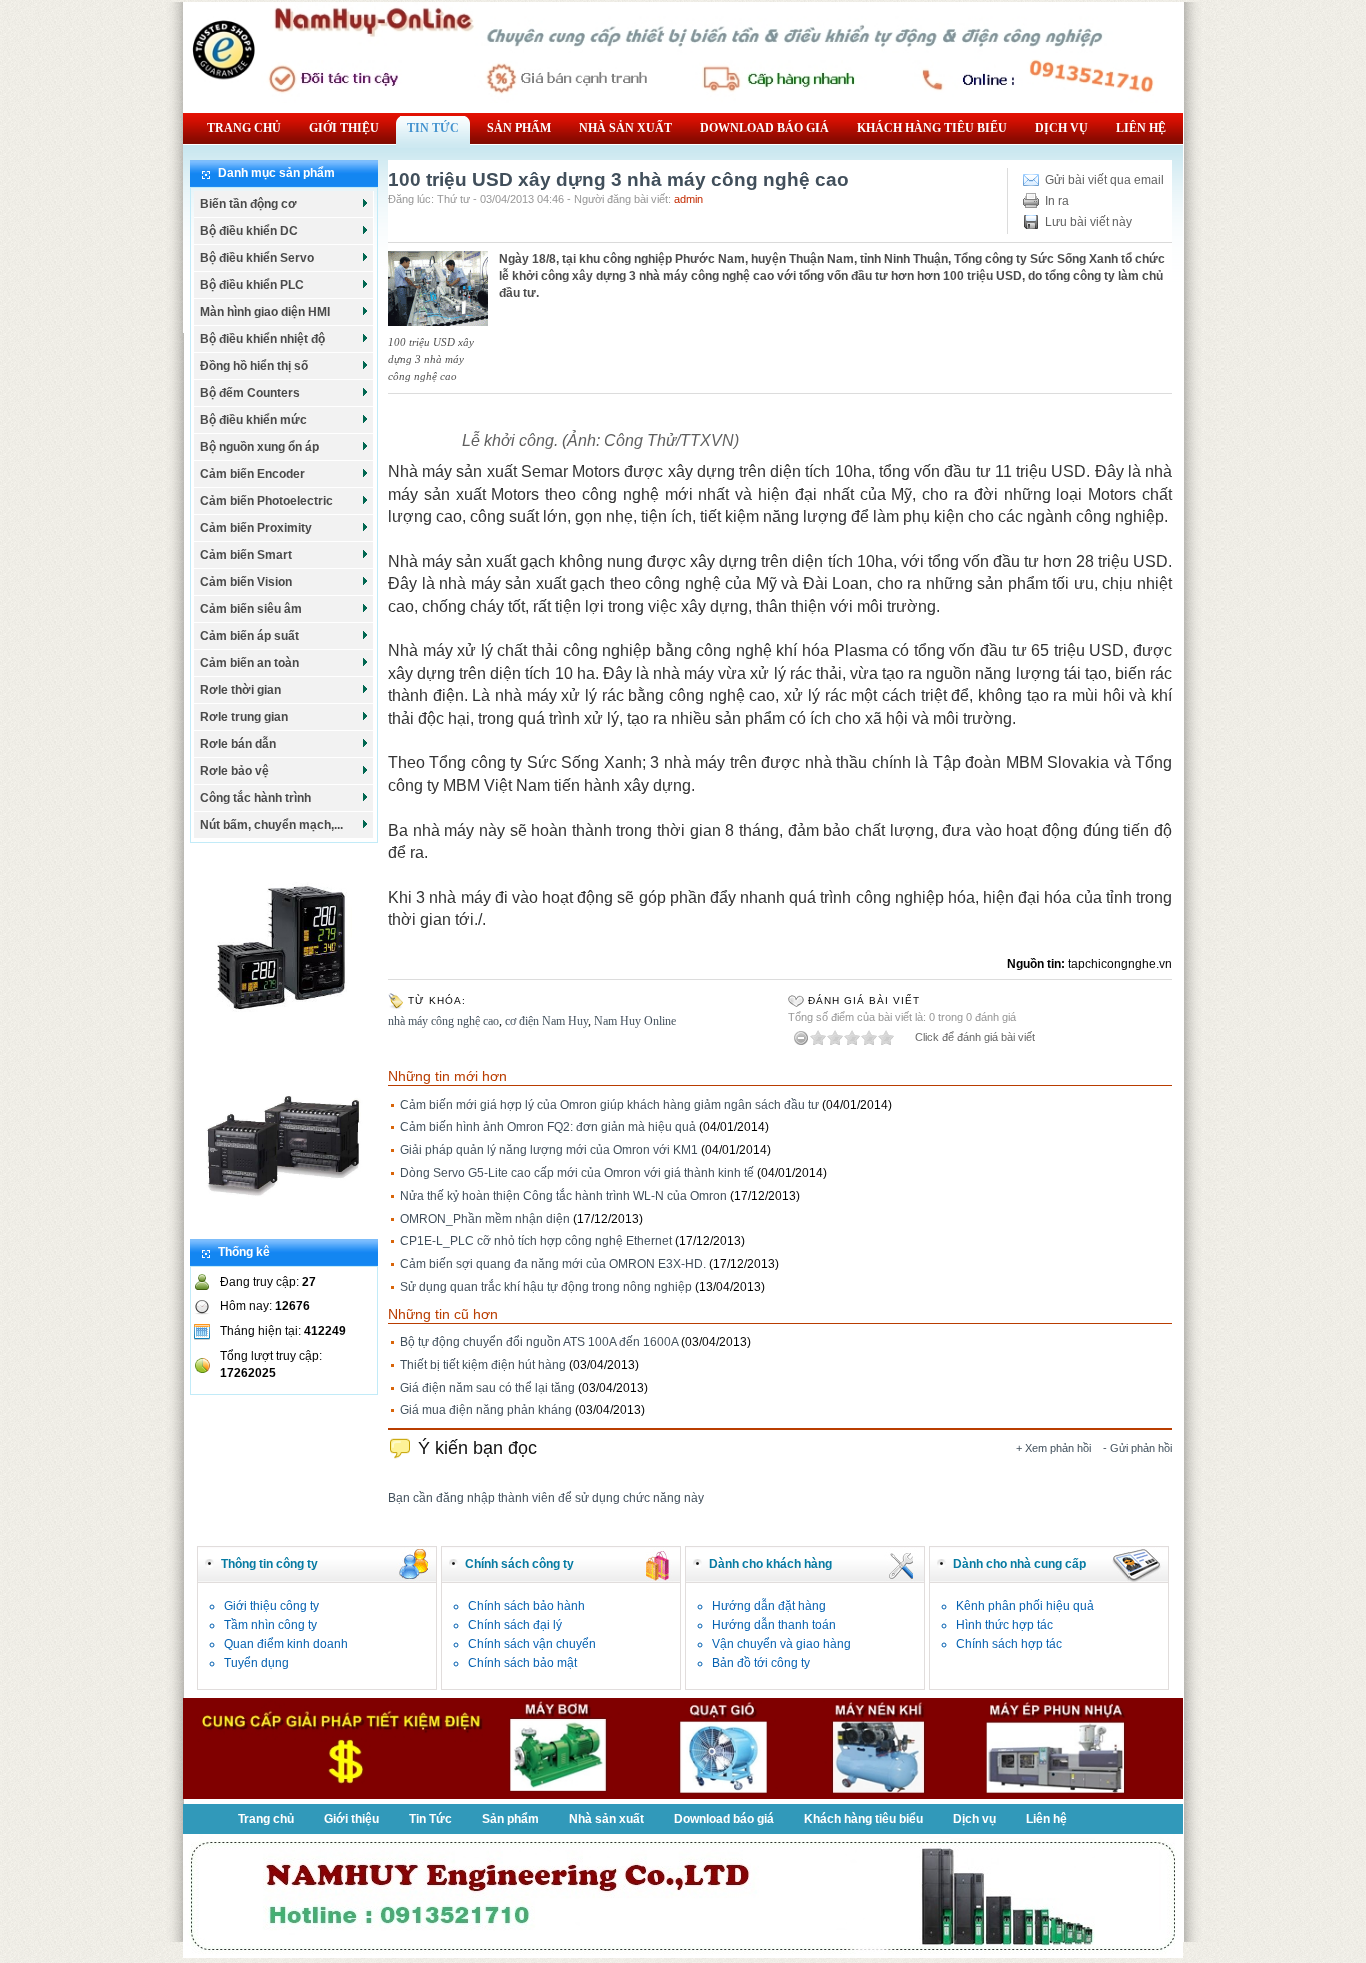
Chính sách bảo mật (522, 1663)
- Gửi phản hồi (1137, 1448)
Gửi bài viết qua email (1104, 180)
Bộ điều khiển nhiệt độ (262, 339)
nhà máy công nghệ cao (443, 1021)
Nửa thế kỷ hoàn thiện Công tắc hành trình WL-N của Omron (563, 1196)
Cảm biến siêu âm (251, 609)
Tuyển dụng (256, 1663)
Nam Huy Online (635, 1021)
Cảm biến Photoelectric (266, 501)
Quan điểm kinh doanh (286, 1644)
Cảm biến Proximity (256, 528)
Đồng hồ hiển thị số (254, 366)
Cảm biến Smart (246, 555)
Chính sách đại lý (515, 1625)
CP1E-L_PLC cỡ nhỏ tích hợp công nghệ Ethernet (536, 1241)
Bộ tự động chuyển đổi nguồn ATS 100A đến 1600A (539, 1342)
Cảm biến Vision (246, 582)
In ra (1057, 201)
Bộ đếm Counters (250, 393)
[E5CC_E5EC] (283, 1036)
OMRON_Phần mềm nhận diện (485, 1219)
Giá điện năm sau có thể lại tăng (487, 1388)
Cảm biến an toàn (249, 663)
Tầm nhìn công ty (270, 1625)
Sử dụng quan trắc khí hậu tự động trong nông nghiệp (546, 1287)
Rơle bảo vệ (234, 771)
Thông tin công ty (269, 1564)
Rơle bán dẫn (238, 744)
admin (688, 199)
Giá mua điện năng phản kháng (486, 1410)
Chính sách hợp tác (1009, 1644)
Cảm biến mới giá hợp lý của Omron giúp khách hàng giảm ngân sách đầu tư (609, 1105)
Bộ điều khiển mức (253, 420)
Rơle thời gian (240, 690)
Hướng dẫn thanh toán (774, 1625)
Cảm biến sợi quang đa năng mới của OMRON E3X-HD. (553, 1264)
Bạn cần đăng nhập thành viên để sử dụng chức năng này (546, 1498)
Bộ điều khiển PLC (252, 285)
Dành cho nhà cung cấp (1019, 1564)
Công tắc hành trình (255, 798)
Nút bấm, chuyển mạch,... (271, 825)
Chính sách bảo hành (526, 1606)
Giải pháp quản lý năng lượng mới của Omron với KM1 (549, 1150)
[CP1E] (283, 1230)
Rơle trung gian (244, 717)
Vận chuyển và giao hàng (781, 1644)
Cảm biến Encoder (252, 474)
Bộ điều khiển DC (249, 231)
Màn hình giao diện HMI (265, 312)
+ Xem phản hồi (1053, 1448)
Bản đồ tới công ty (761, 1663)
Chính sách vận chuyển (532, 1644)
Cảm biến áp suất (249, 636)
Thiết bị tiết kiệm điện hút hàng (483, 1365)
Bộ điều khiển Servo (257, 258)
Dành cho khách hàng (770, 1564)
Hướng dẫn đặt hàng (769, 1606)
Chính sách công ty (519, 1564)
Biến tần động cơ (248, 204)
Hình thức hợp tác (1004, 1625)
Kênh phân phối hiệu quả (1025, 1606)
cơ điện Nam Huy (546, 1021)
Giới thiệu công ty (271, 1606)
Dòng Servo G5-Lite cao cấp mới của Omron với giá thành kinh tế (577, 1173)
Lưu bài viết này (1088, 222)
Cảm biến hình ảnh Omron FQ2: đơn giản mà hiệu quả (548, 1127)
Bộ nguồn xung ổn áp (259, 447)
